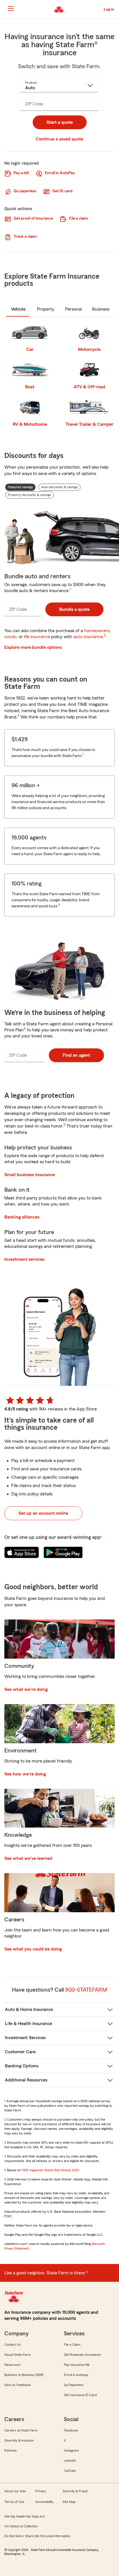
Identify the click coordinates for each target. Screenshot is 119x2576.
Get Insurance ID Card (80, 2395)
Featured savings (20, 487)
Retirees (11, 2450)
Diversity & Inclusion (19, 2440)
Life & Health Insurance (28, 2024)
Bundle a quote (74, 609)
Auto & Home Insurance (29, 2010)
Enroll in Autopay (76, 2375)
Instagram (71, 2450)
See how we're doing (25, 1774)
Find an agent (76, 1055)
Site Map (69, 2502)
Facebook (71, 2430)
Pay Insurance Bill (77, 2365)
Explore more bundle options (33, 647)
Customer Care (20, 2052)
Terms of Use (14, 2502)
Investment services (24, 1259)
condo (10, 637)
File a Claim (72, 2345)
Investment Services (25, 2038)
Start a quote (60, 122)
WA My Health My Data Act (25, 2516)
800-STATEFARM (86, 1990)
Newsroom (12, 2365)
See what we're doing (26, 1689)
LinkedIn (70, 2461)
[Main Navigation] (11, 9)
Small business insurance (30, 1175)
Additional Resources (26, 2080)
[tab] (18, 309)
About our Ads (15, 2491)
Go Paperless (74, 2385)
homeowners (97, 631)
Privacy (41, 2491)
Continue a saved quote (59, 139)
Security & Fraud (75, 2491)
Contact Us (13, 2345)
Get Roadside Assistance (82, 2355)
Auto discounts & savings (59, 487)
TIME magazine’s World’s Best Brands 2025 (50, 2170)
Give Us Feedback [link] (18, 2385)
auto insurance (88, 637)
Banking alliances (22, 1217)
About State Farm (17, 2355)
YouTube (70, 2471)
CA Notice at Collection (21, 2526)
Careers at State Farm (21, 2430)
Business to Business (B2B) (24, 2375)
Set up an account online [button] (43, 1513)
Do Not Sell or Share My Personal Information (37, 2536)
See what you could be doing (33, 1949)
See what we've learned (28, 1858)
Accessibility (44, 2502)
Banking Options (22, 2066)
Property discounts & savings (29, 495)
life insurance (37, 637)
